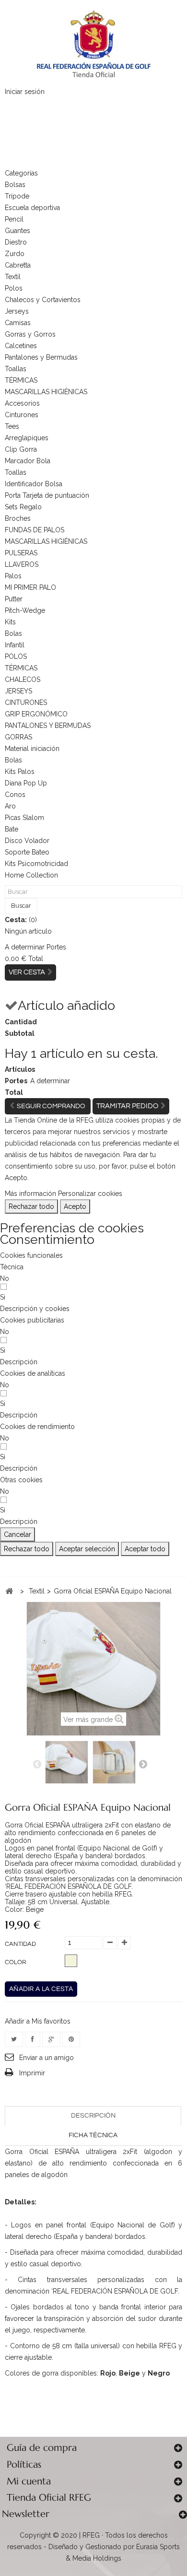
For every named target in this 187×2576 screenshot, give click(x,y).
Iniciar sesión (25, 92)
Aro (10, 806)
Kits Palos (20, 772)
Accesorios (22, 403)
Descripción (93, 2116)
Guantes (18, 231)
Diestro (16, 242)
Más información (30, 1194)
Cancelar (18, 1534)
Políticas (24, 2465)
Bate (12, 829)
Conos (15, 795)
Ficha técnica (93, 2135)
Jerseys (17, 311)
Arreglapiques (27, 438)
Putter (14, 599)
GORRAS (18, 737)
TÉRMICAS (21, 380)
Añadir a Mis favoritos (38, 2021)
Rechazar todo (31, 1206)
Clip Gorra (21, 449)
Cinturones (22, 415)
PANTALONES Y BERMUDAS (48, 726)
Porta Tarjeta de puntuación (47, 495)
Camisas (18, 323)
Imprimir (32, 2073)
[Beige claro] (71, 1961)
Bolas (13, 633)
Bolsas (15, 185)
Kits (10, 622)
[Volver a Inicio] (9, 1591)
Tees (12, 426)
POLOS (16, 656)
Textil (13, 277)
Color (16, 1962)
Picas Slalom (24, 818)
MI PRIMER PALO (30, 587)
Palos (13, 576)
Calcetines (21, 346)
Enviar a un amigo (47, 2058)
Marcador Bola (28, 461)
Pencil (14, 219)
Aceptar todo (145, 1549)
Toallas (16, 369)
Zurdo (15, 254)
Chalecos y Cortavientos (43, 300)
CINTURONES (26, 703)
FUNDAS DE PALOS (35, 530)
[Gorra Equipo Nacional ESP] (67, 1762)
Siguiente (143, 1764)
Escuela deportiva (32, 208)
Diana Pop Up (26, 783)
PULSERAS (21, 553)
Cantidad (20, 1944)
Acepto (75, 1206)
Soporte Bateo (27, 852)
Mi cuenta (29, 2481)
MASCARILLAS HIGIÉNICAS (46, 392)
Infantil (15, 645)
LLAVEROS (22, 564)
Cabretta (18, 265)
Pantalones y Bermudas (41, 357)
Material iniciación (32, 749)
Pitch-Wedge (25, 610)
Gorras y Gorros (30, 334)
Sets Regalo (23, 507)
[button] (35, 1309)
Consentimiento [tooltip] (47, 1239)
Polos (14, 288)
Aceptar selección (87, 1549)
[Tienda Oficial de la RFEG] (93, 43)
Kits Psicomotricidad (36, 864)
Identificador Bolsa (34, 484)
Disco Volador (27, 841)
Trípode (17, 196)
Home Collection (31, 875)
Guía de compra (42, 2448)
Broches (18, 518)
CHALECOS (23, 679)
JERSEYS (18, 691)
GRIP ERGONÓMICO (36, 714)
